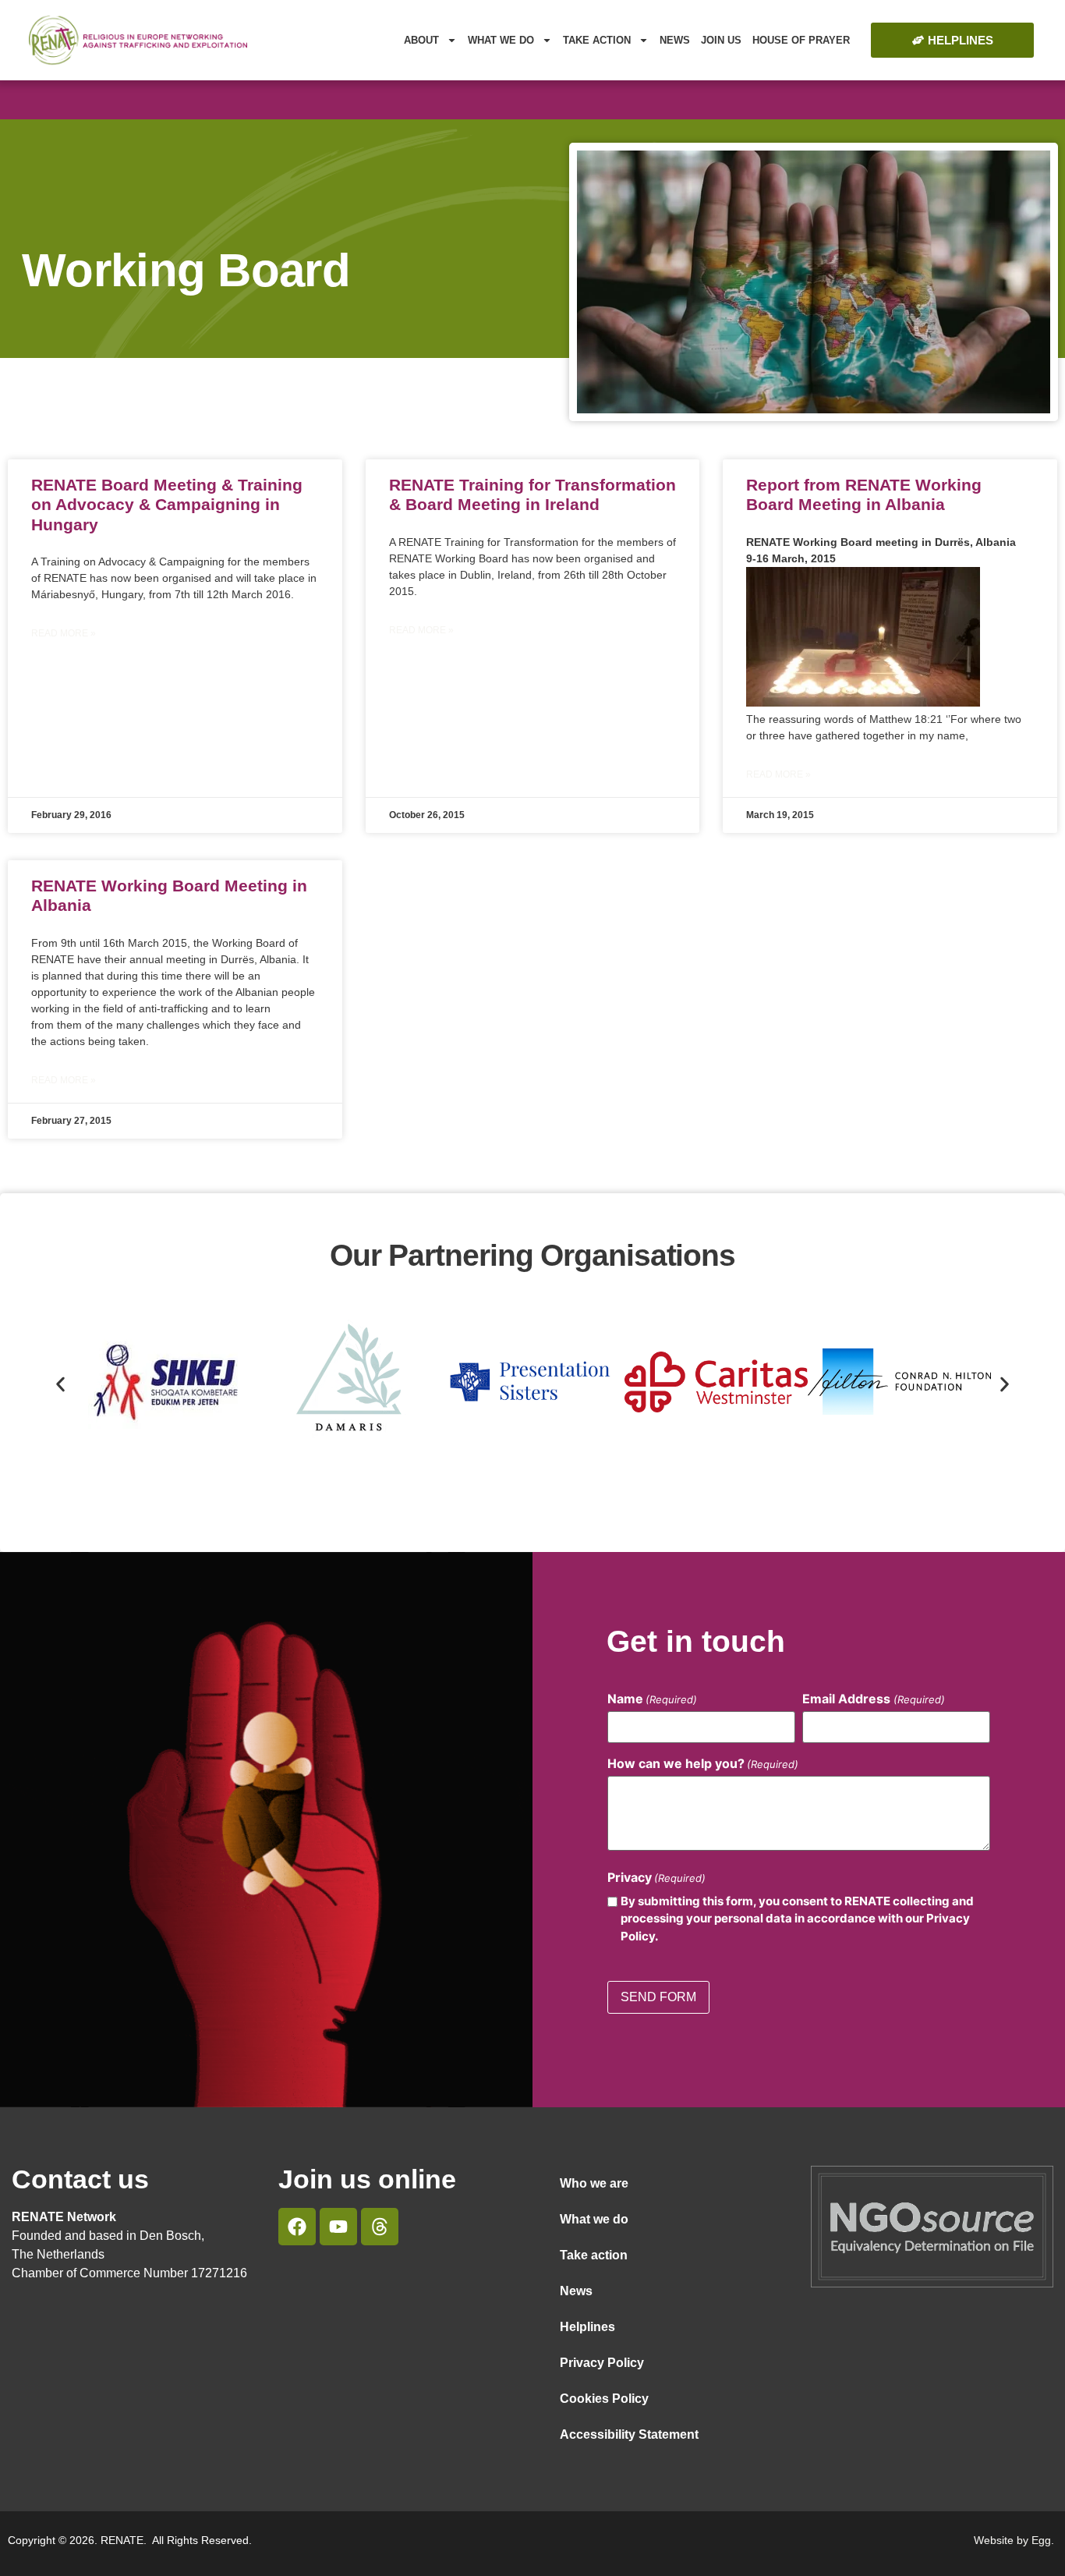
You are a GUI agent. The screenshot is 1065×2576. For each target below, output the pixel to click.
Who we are (594, 2183)
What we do (501, 40)
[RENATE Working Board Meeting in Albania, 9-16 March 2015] (863, 703)
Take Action (597, 40)
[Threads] (380, 2227)
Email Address (873, 1699)
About (421, 40)
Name (652, 1699)
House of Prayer (801, 40)
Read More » (64, 633)
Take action (594, 2255)
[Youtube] (338, 2227)
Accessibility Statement (629, 2434)
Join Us (721, 40)
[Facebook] (297, 2227)
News (675, 40)
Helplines (587, 2327)
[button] (60, 1384)
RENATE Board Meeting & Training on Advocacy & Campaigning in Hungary (167, 504)
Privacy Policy (602, 2363)
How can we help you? (703, 1763)
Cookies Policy (604, 2399)
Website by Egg (1012, 2540)
